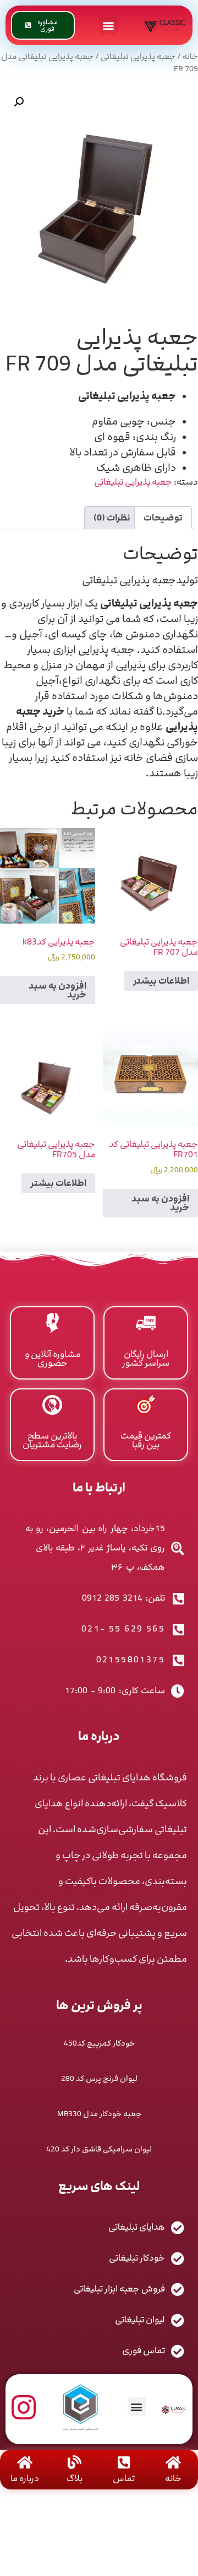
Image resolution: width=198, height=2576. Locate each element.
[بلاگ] (75, 2462)
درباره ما (25, 2478)
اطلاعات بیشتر (161, 981)
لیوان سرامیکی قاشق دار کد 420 (99, 2149)
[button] (109, 26)
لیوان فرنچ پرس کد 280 (99, 2078)
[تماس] (124, 2462)
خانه (190, 57)
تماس (124, 2478)
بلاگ (75, 2478)
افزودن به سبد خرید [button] (57, 990)
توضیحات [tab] (163, 518)
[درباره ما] (25, 2462)
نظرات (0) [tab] (112, 518)
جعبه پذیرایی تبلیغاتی (138, 57)
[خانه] (174, 2462)
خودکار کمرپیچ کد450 (99, 2043)
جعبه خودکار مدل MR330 (99, 2114)
